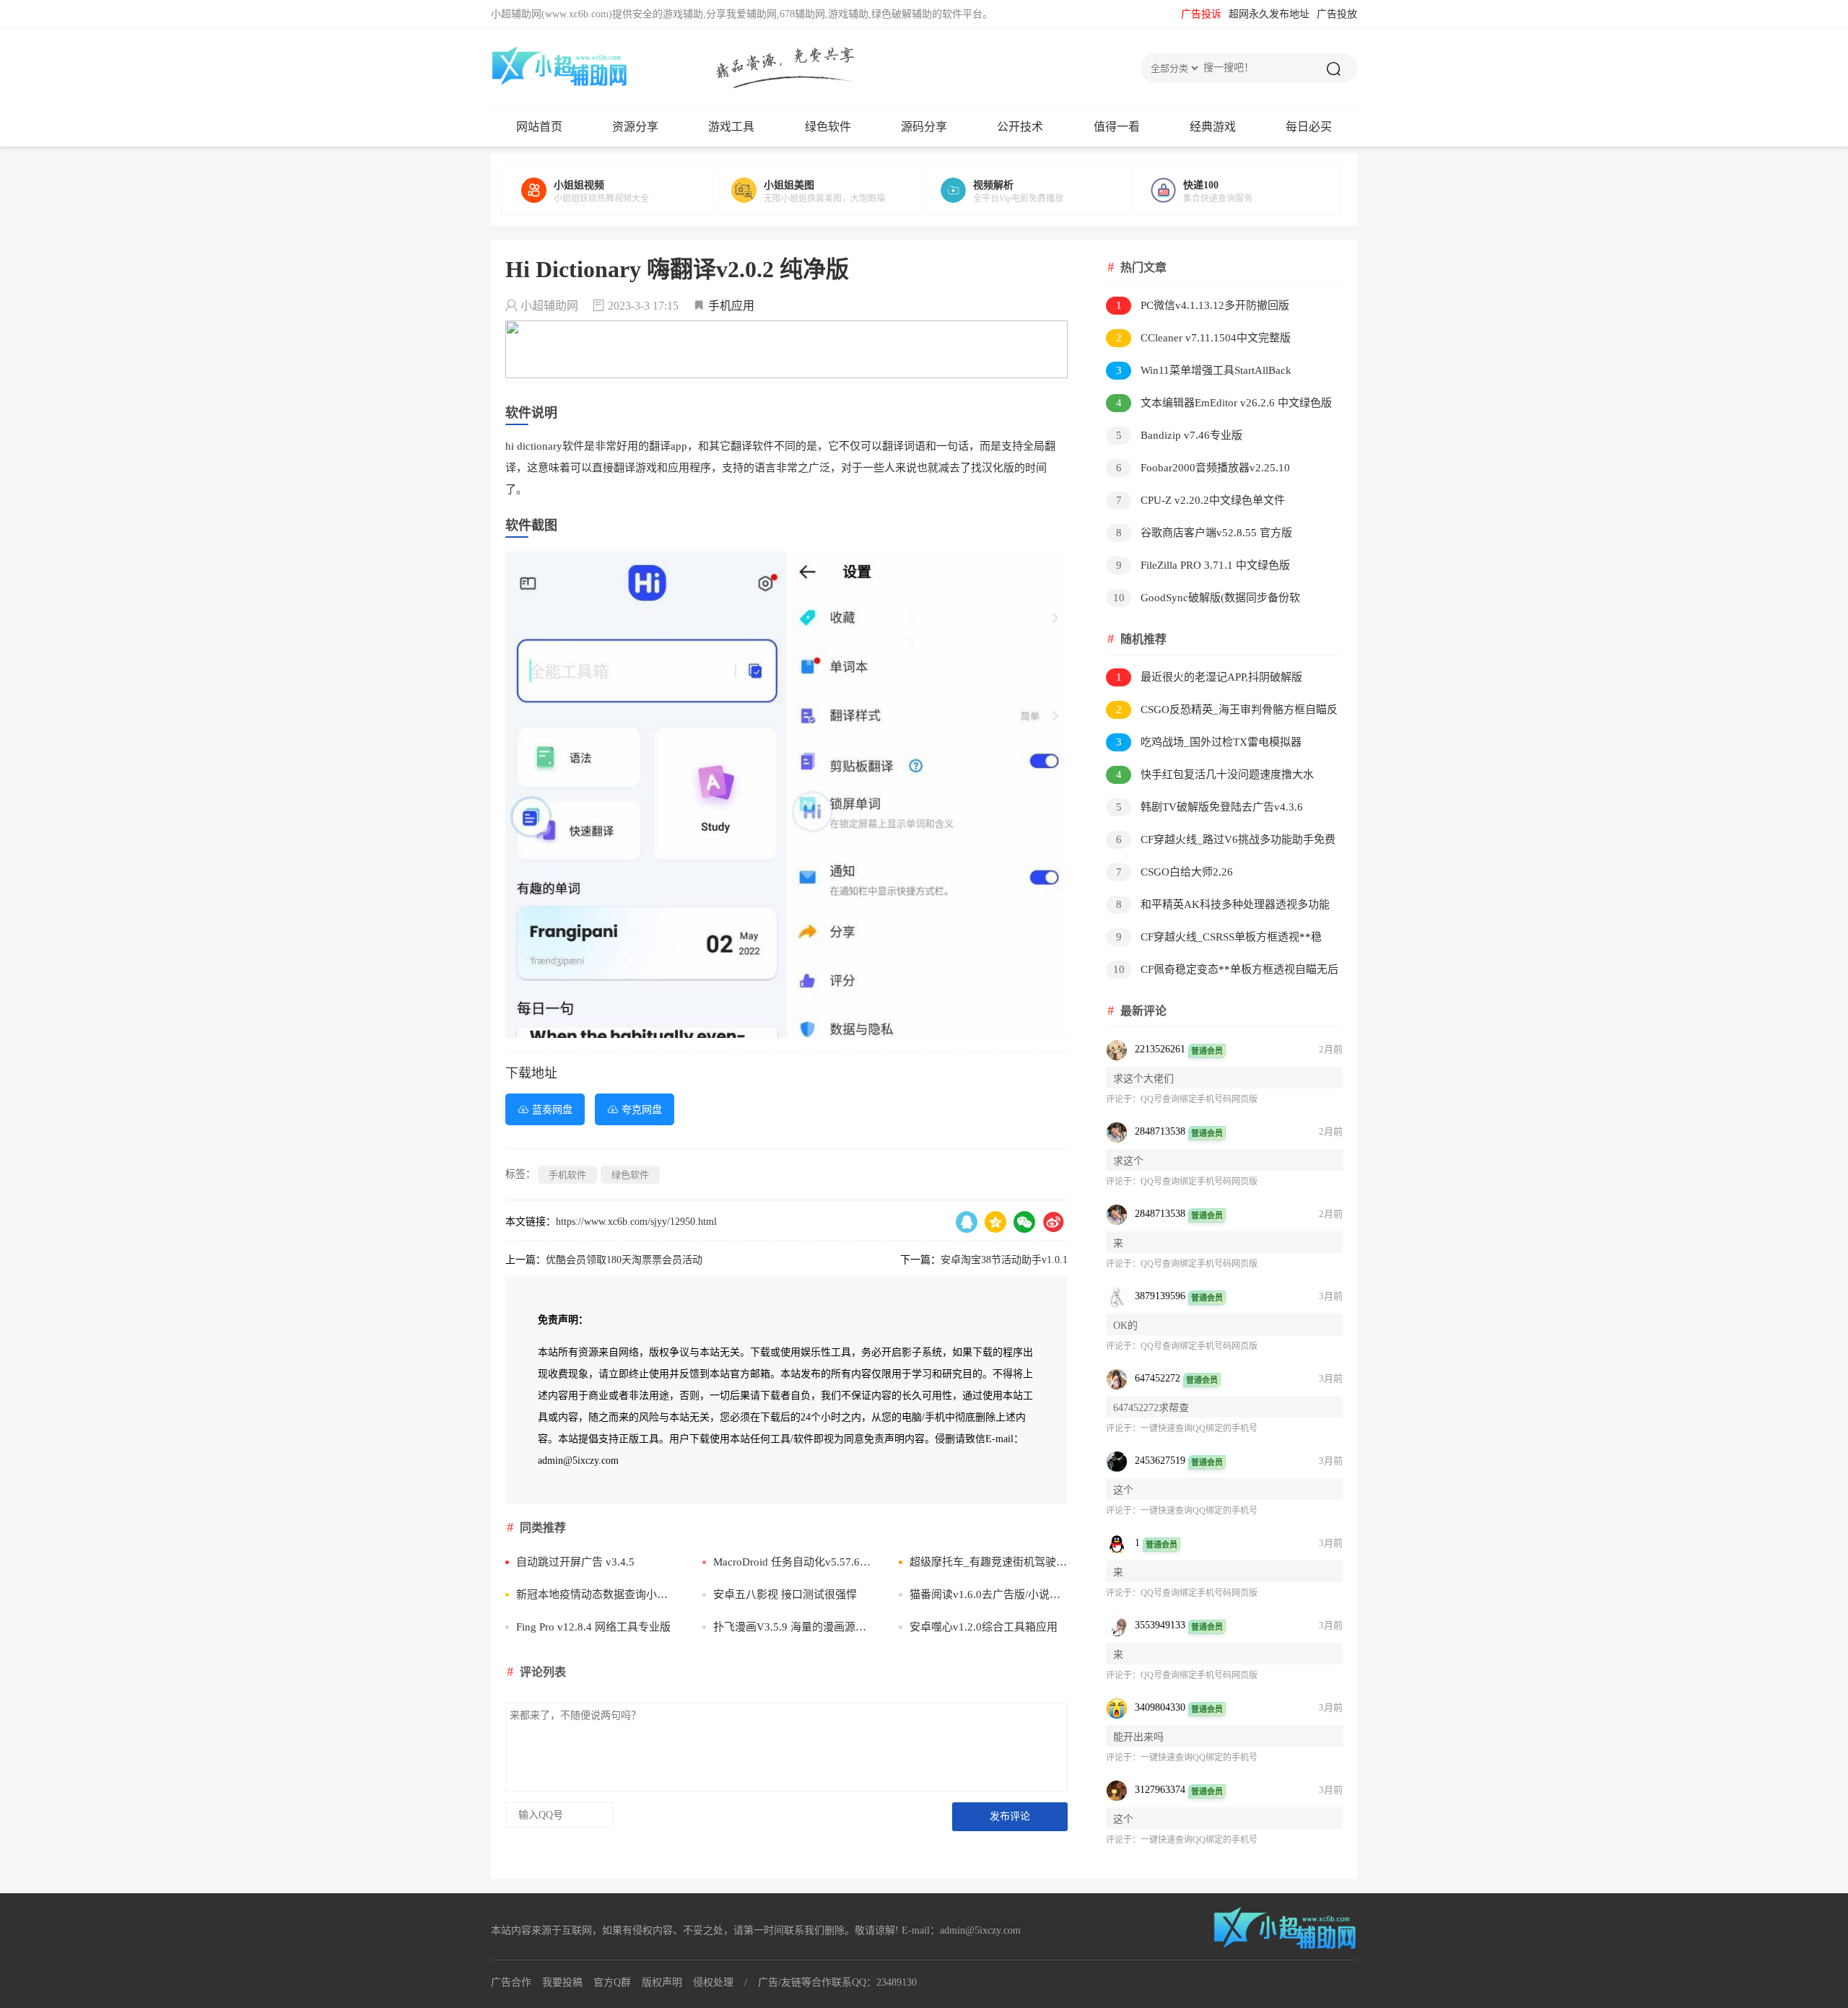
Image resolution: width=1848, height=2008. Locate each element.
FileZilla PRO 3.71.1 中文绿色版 (1203, 565)
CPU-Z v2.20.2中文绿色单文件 (1201, 500)
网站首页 (539, 127)
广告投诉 (1201, 14)
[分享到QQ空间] (995, 1222)
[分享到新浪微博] (1053, 1222)
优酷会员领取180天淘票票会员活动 (624, 1260)
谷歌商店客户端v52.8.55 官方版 (1204, 533)
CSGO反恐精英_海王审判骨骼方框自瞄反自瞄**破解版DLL (1222, 712)
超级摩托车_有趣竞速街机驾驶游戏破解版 (989, 1562)
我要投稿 (562, 1982)
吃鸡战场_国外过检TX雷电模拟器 (1209, 742)
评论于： (1123, 1099)
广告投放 (1337, 14)
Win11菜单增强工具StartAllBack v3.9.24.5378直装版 (1199, 373)
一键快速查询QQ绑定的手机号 (1199, 1428)
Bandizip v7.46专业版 (1180, 435)
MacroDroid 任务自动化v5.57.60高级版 (792, 1562)
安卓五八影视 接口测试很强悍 (785, 1594)
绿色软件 (828, 127)
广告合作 (511, 1982)
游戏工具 (731, 127)
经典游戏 (1213, 127)
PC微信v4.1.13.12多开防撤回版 (1203, 305)
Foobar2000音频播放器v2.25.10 (1203, 468)
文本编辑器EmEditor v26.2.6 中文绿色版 (1224, 403)
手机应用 (731, 306)
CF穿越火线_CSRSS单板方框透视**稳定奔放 (1214, 939)
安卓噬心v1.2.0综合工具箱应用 (984, 1627)
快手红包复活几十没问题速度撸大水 (1215, 774)
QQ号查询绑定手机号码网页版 (1199, 1099)
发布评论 (1010, 1816)
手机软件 (567, 1175)
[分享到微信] (1024, 1222)
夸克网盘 (642, 1110)
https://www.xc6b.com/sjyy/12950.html (636, 1222)
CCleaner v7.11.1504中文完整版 (1204, 338)
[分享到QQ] (967, 1222)
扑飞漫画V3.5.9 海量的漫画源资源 (792, 1627)
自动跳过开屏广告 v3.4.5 (575, 1562)
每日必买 (1309, 127)
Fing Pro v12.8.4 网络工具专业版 (593, 1627)
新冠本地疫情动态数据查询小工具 (595, 1594)
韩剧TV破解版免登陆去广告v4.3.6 (1210, 807)
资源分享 (635, 127)
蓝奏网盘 (552, 1110)
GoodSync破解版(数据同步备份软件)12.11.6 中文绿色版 (1203, 600)
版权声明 (662, 1982)
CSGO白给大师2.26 (1175, 872)
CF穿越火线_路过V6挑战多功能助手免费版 (1221, 842)
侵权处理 (713, 1982)
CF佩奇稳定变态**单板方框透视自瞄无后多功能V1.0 (1222, 972)
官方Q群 (612, 1982)
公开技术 (1020, 127)
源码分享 (924, 127)
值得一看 (1117, 127)
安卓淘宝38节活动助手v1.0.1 (1004, 1260)
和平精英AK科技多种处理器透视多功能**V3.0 (1218, 907)
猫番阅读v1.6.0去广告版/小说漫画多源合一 (989, 1594)
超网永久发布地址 (1269, 14)
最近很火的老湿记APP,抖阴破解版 (1210, 677)
